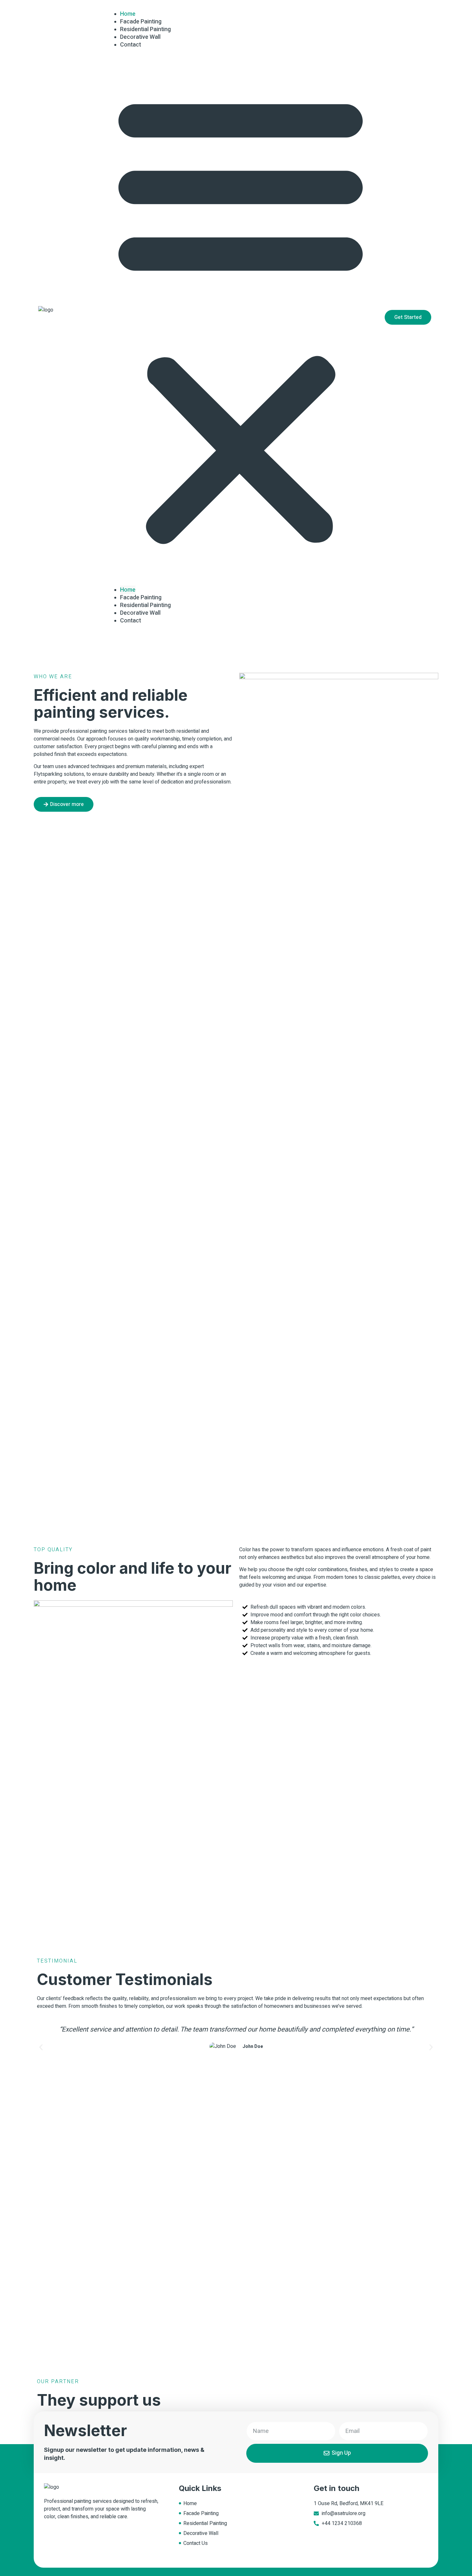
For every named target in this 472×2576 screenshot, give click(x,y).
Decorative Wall (140, 613)
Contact (131, 45)
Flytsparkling (48, 774)
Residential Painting (145, 605)
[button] (240, 317)
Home (128, 590)
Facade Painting (141, 598)
